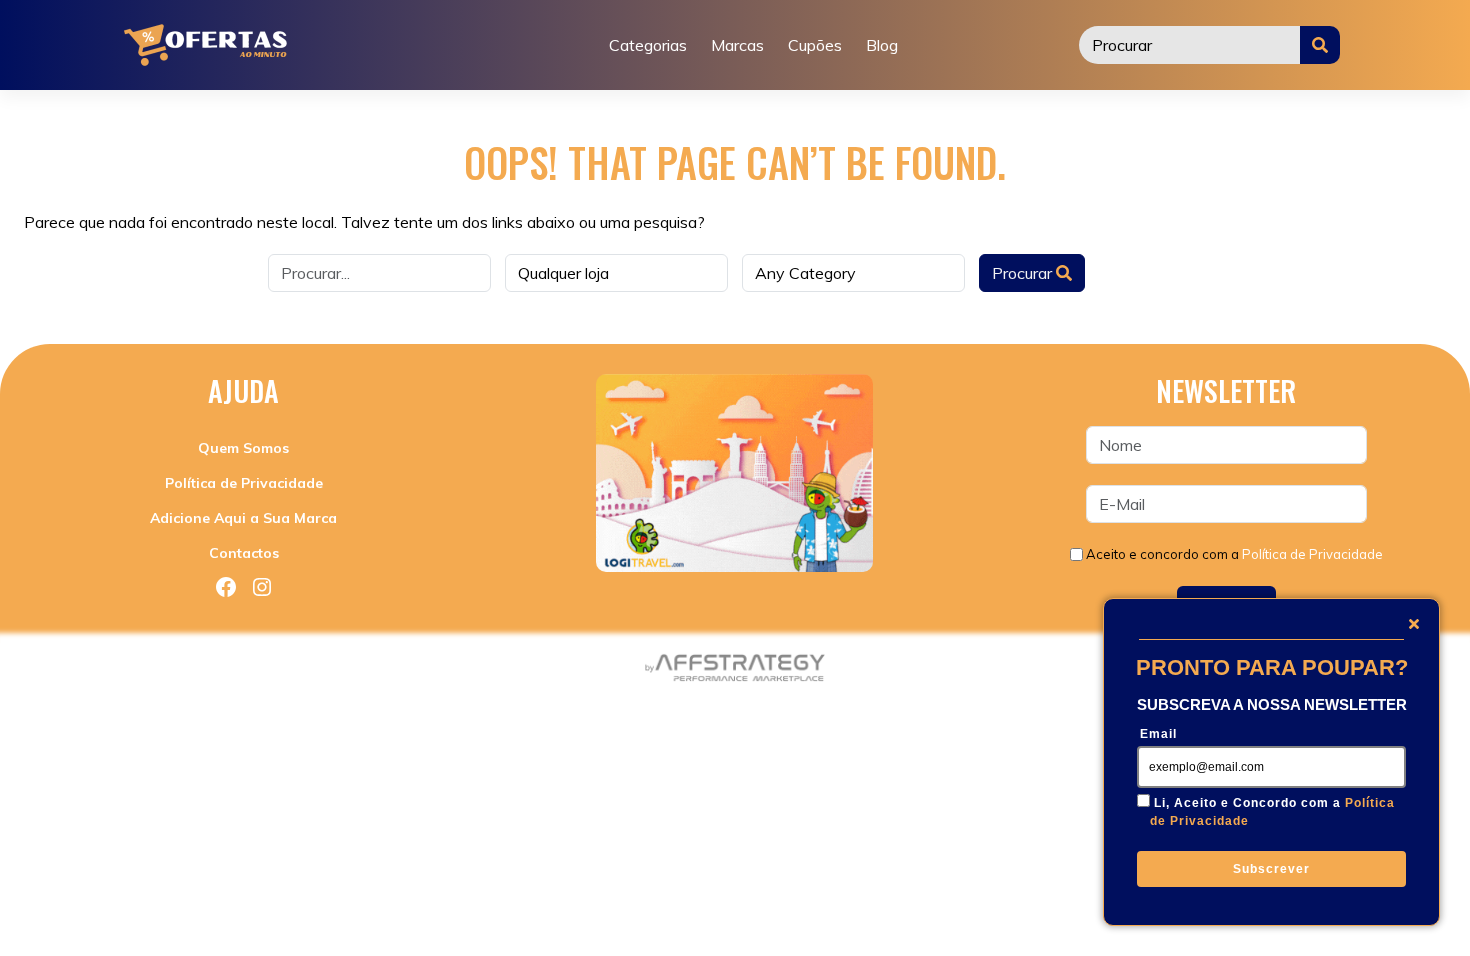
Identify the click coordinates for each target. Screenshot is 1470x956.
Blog (882, 45)
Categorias (648, 45)
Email (1158, 734)
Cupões (815, 45)
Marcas (737, 45)
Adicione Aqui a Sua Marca (243, 518)
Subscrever (1271, 869)
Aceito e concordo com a (1234, 554)
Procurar (1024, 273)
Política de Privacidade (244, 483)
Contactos (244, 553)
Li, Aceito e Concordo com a (1272, 812)
